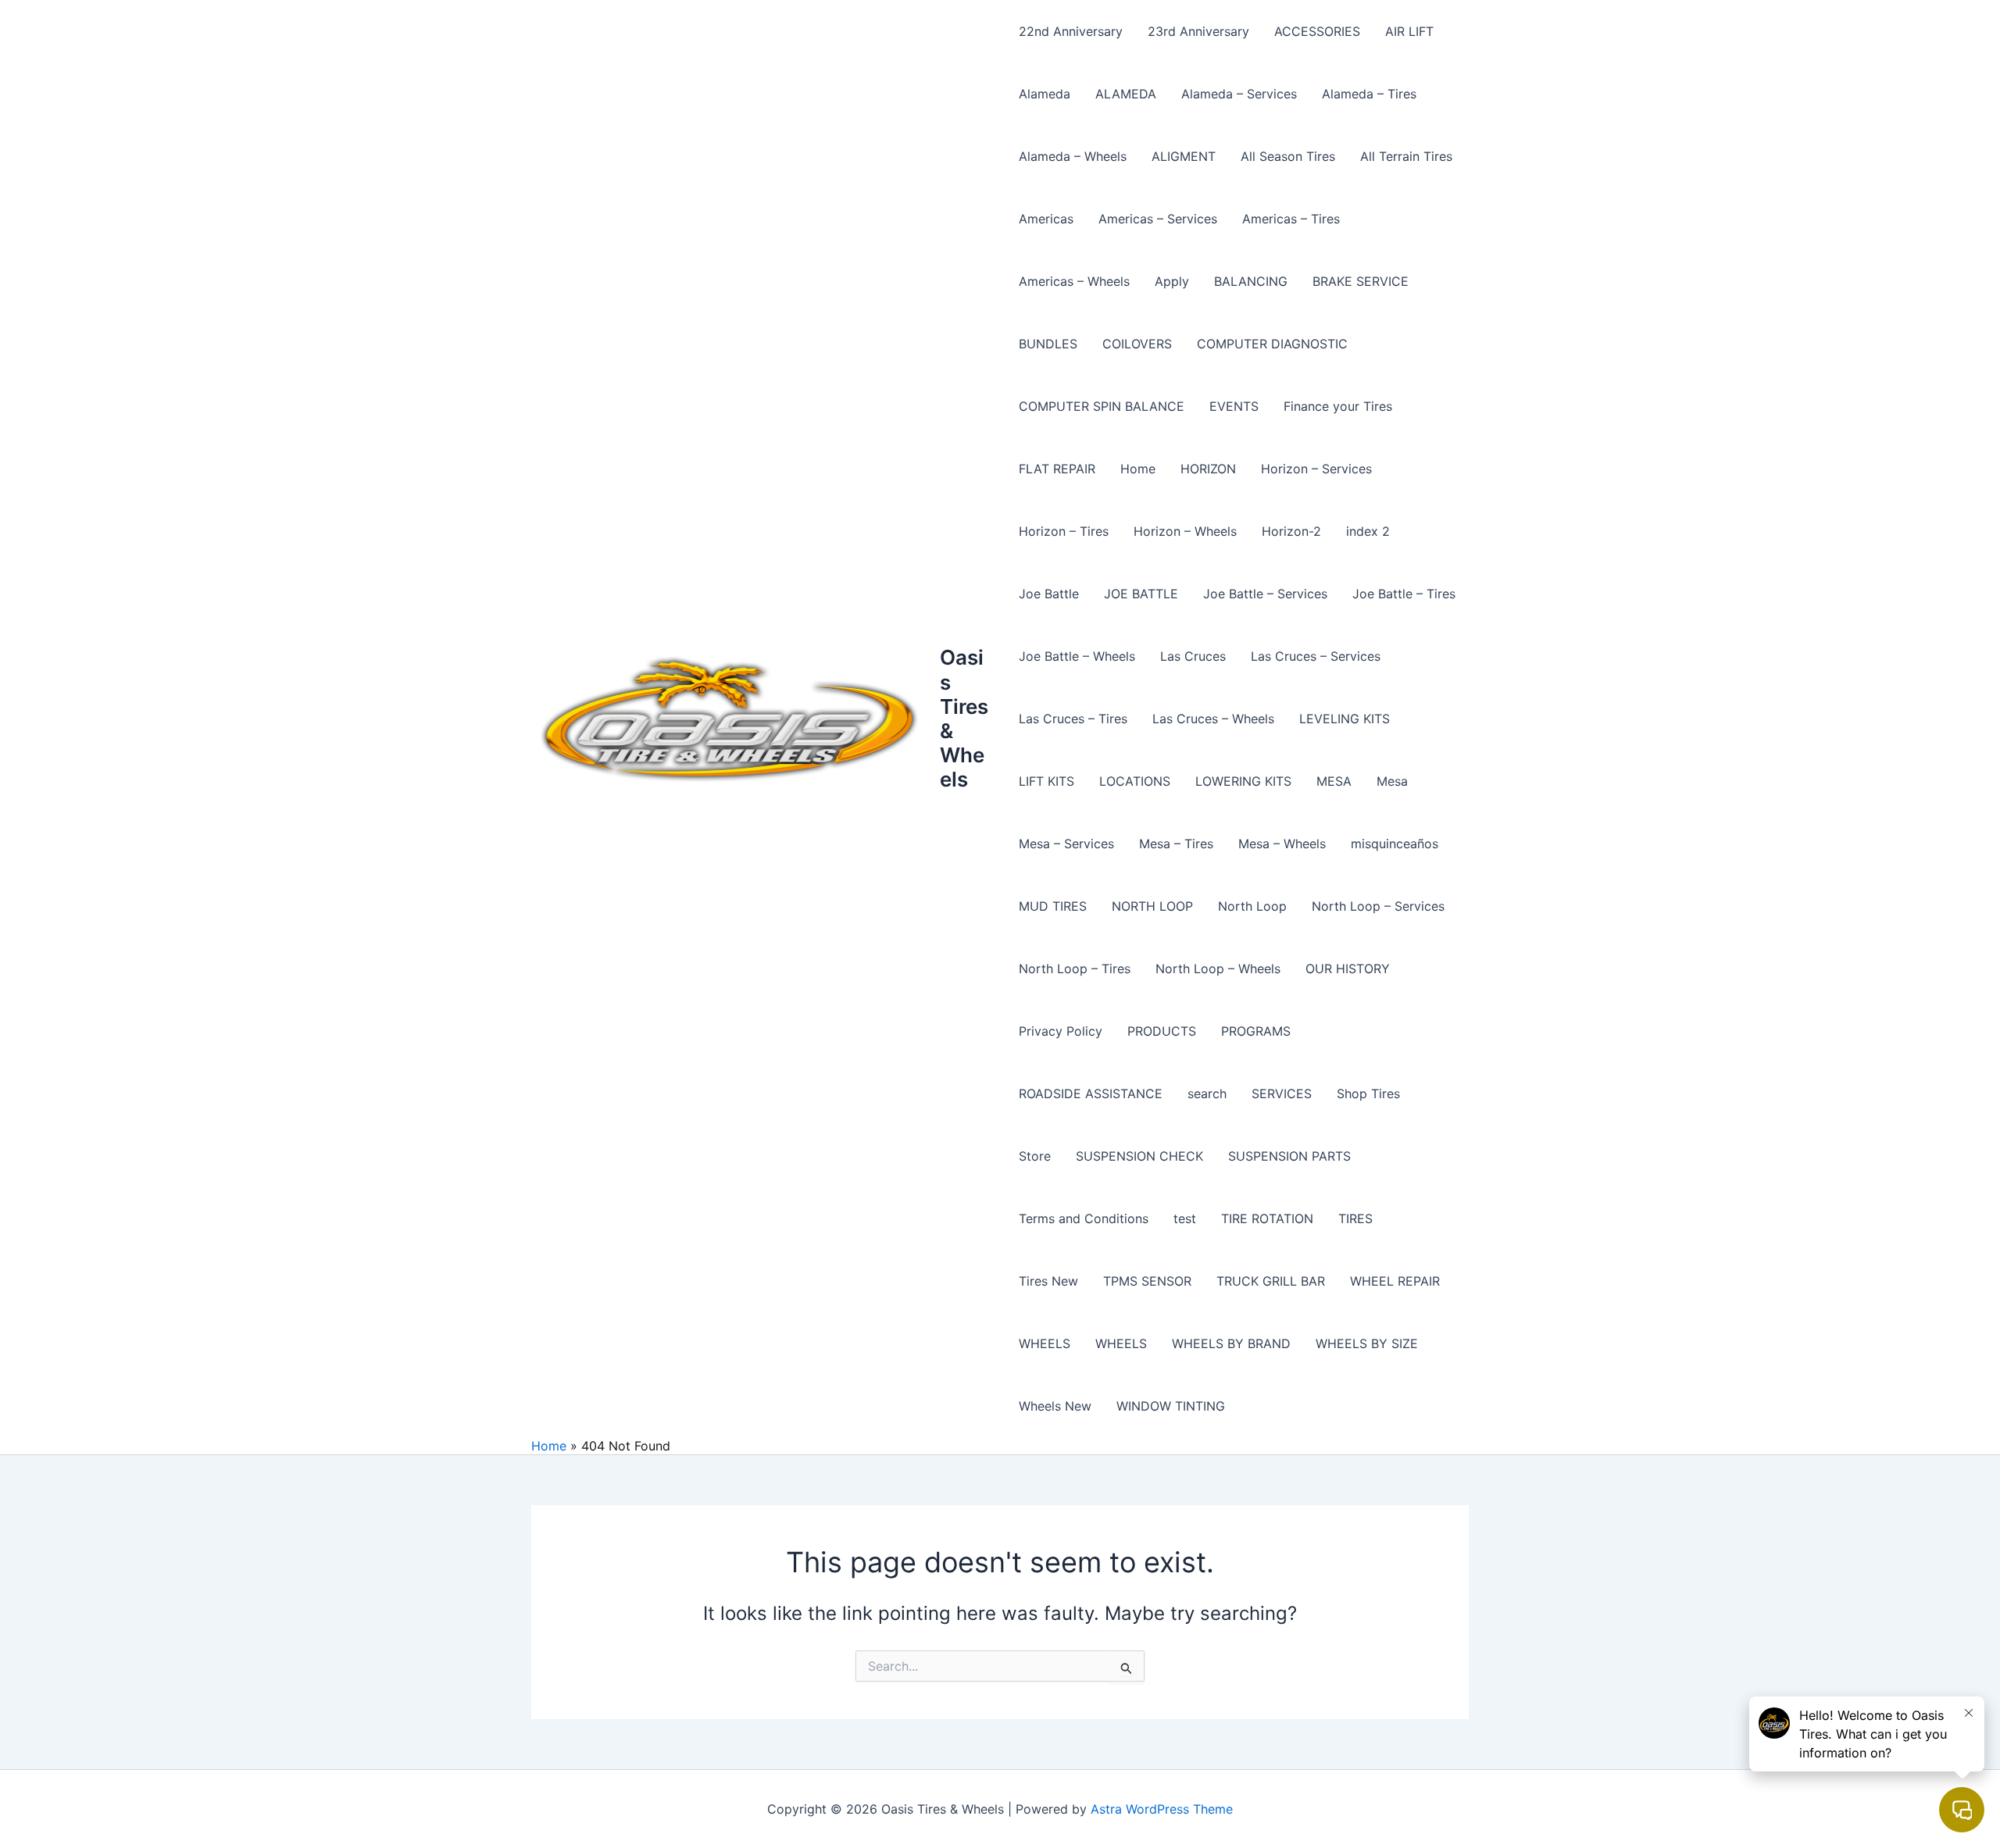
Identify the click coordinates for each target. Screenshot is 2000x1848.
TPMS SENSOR (1147, 1281)
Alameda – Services (1239, 94)
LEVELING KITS (1345, 719)
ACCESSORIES (1317, 31)
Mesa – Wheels (1282, 844)
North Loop (1252, 906)
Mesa (1392, 781)
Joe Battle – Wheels (1077, 656)
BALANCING (1251, 281)
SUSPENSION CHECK (1139, 1156)
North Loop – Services (1378, 906)
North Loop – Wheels (1218, 969)
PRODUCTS (1162, 1031)
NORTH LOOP (1152, 906)
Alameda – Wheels (1073, 156)
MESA (1334, 781)
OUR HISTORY (1348, 969)
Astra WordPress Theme (1162, 1809)
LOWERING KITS (1243, 781)
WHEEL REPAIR (1395, 1281)
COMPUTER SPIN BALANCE (1102, 406)
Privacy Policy (1061, 1031)
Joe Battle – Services (1265, 594)
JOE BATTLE (1141, 594)
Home (1138, 469)
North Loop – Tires (1075, 969)
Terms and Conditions (1084, 1218)
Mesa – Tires (1176, 844)
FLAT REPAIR (1057, 469)
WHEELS (1045, 1343)
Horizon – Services (1316, 469)
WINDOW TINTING (1171, 1406)
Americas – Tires (1291, 219)
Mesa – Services (1066, 844)
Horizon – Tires (1064, 531)
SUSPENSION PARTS (1289, 1156)
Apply (1172, 281)
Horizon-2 (1291, 531)
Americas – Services (1158, 219)
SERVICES (1282, 1093)
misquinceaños (1395, 844)
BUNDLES (1048, 344)
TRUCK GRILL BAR (1271, 1281)
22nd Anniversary (1071, 31)
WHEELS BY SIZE (1367, 1343)
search (1207, 1093)
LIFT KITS (1046, 781)
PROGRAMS (1256, 1031)
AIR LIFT (1409, 31)
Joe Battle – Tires (1404, 594)
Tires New (1048, 1281)
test (1185, 1218)
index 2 (1368, 531)
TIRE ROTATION (1267, 1218)
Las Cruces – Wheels (1213, 719)
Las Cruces (1193, 656)
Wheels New (1055, 1406)
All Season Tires (1288, 156)
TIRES (1355, 1218)
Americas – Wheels (1074, 281)
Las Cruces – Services (1316, 656)
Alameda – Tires (1369, 94)
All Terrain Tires (1406, 156)
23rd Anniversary (1198, 31)
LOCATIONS (1135, 781)
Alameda (1045, 94)
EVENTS (1234, 406)
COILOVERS (1137, 344)
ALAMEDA (1126, 94)
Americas (1046, 219)
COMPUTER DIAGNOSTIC (1272, 344)
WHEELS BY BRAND (1231, 1343)
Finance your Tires (1338, 406)
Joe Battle (1049, 594)
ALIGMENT (1184, 156)
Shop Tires (1368, 1093)
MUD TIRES (1053, 906)
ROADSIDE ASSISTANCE (1091, 1093)
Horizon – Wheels (1185, 531)
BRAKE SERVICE (1361, 281)
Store (1035, 1156)
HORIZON (1208, 469)
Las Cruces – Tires (1073, 719)
